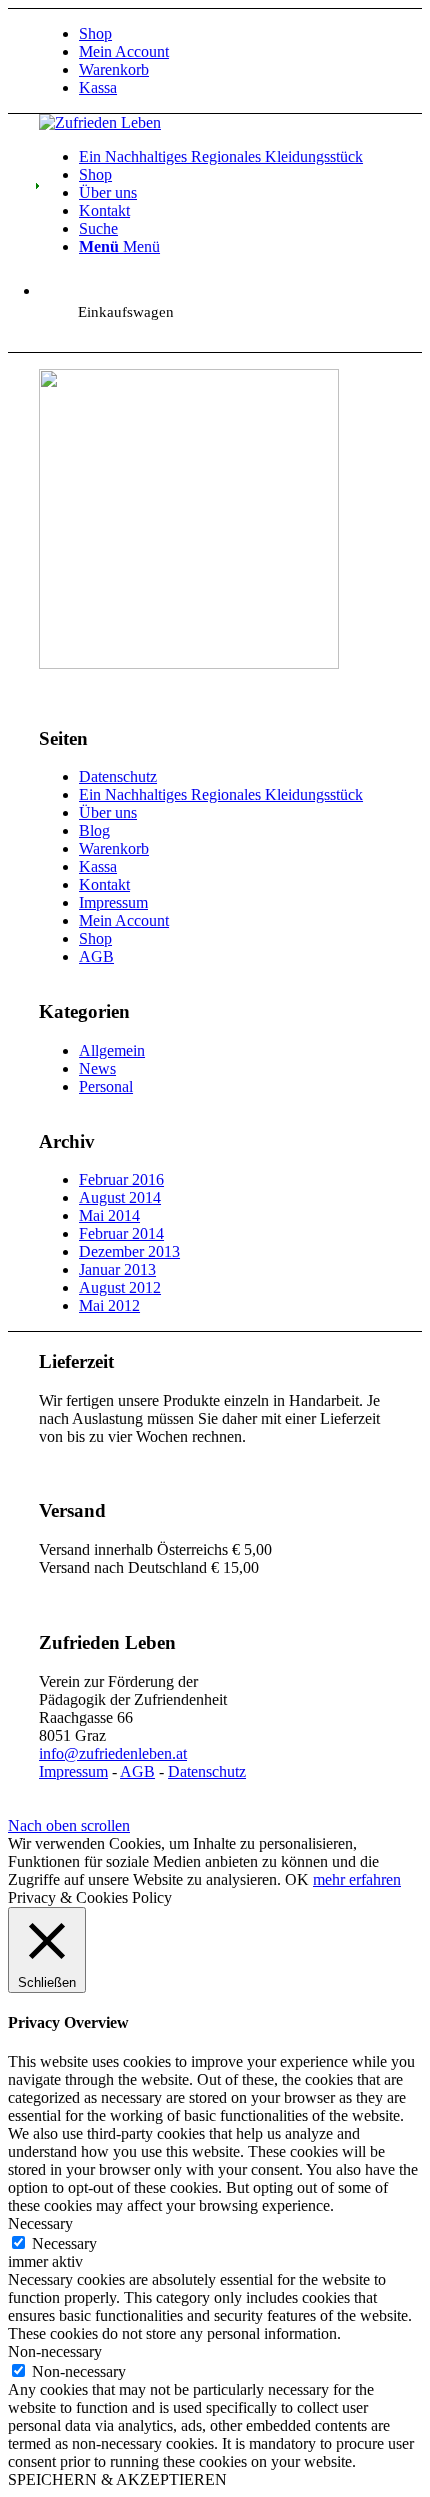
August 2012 (120, 1287)
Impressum (113, 902)
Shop (95, 33)
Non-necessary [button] (55, 2351)
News (97, 1068)
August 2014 (120, 1197)
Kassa (98, 87)
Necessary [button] (40, 2223)
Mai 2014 (109, 1215)
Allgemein (112, 1050)
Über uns (108, 812)
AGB (96, 956)
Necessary (64, 2243)
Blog (94, 830)
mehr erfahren (357, 1879)
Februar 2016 (121, 1179)
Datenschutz (118, 776)
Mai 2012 (109, 1305)
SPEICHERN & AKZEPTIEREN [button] (117, 2479)
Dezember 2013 (129, 1251)
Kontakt (104, 884)
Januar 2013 (117, 1269)
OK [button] (297, 1879)
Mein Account (124, 51)
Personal (106, 1086)
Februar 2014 (121, 1233)
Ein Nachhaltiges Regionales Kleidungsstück (221, 794)
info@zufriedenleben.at (113, 1753)
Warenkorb (114, 69)
